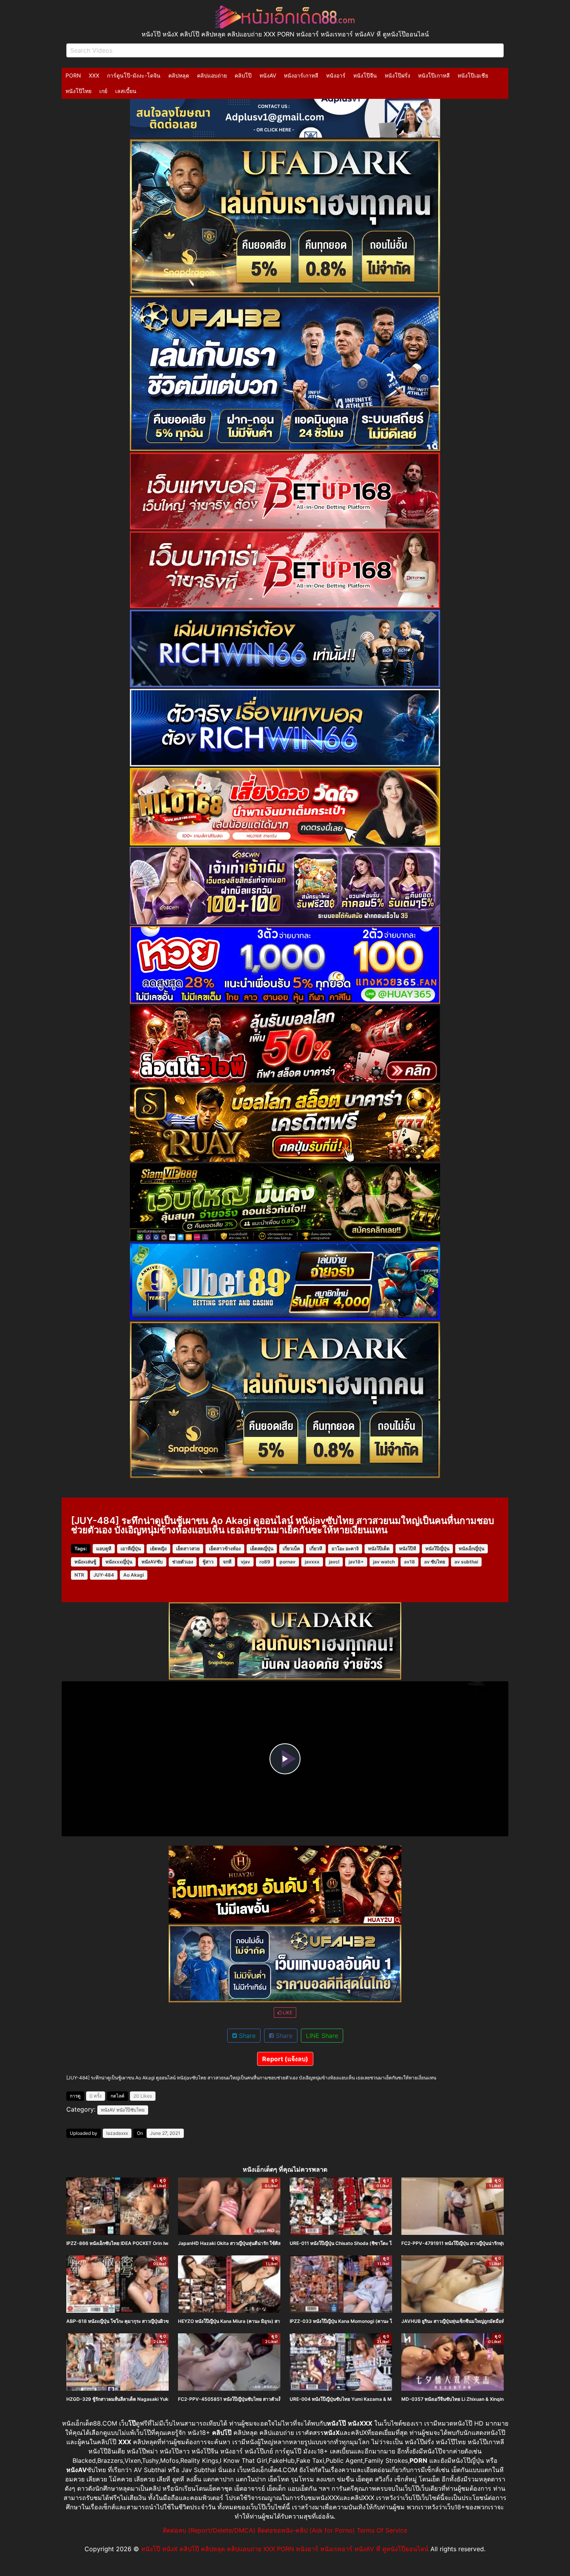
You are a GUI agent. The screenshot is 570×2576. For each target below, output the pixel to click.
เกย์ (103, 91)
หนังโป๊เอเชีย (473, 75)
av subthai (466, 1562)
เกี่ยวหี (316, 1549)
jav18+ (356, 1562)
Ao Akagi (134, 1575)
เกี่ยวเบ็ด (291, 1549)
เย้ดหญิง (158, 1549)
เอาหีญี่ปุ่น (131, 1549)
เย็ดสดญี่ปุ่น (262, 1549)
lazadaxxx (117, 2133)
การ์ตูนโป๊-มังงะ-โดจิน (134, 75)
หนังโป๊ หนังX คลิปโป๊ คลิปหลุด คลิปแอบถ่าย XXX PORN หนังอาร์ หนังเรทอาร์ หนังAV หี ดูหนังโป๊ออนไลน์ (285, 2549)
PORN (73, 75)
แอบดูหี (104, 1549)
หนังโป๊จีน (365, 75)
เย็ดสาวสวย (188, 1549)
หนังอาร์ (336, 75)
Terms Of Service (382, 2530)
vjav (245, 1562)
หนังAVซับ (152, 1562)
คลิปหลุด (179, 75)
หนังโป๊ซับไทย (130, 2110)
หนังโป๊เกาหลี (434, 75)
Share (246, 2036)
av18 (409, 1562)
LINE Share (322, 2036)
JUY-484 (104, 1575)
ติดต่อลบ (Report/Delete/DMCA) (209, 2530)
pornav (288, 1562)
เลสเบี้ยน (126, 91)
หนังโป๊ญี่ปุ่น (437, 1549)
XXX (94, 75)
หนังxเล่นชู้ (85, 1562)
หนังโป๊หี (408, 1549)
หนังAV (268, 75)
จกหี (227, 1562)
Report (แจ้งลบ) (285, 2059)
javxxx (312, 1562)
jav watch (384, 1562)
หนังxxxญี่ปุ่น (119, 1562)
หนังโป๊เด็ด (379, 1549)
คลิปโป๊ (243, 75)
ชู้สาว (208, 1562)
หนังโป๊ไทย (79, 91)
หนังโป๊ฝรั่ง (397, 75)
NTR (79, 1575)
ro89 (265, 1562)
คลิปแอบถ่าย (212, 75)
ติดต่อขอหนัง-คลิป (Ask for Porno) (306, 2530)
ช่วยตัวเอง (183, 1562)
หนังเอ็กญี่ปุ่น (472, 1549)
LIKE (287, 2013)
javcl (334, 1562)
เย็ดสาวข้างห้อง (225, 1549)
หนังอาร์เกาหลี (301, 75)
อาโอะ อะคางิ (345, 1549)
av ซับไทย (435, 1562)
